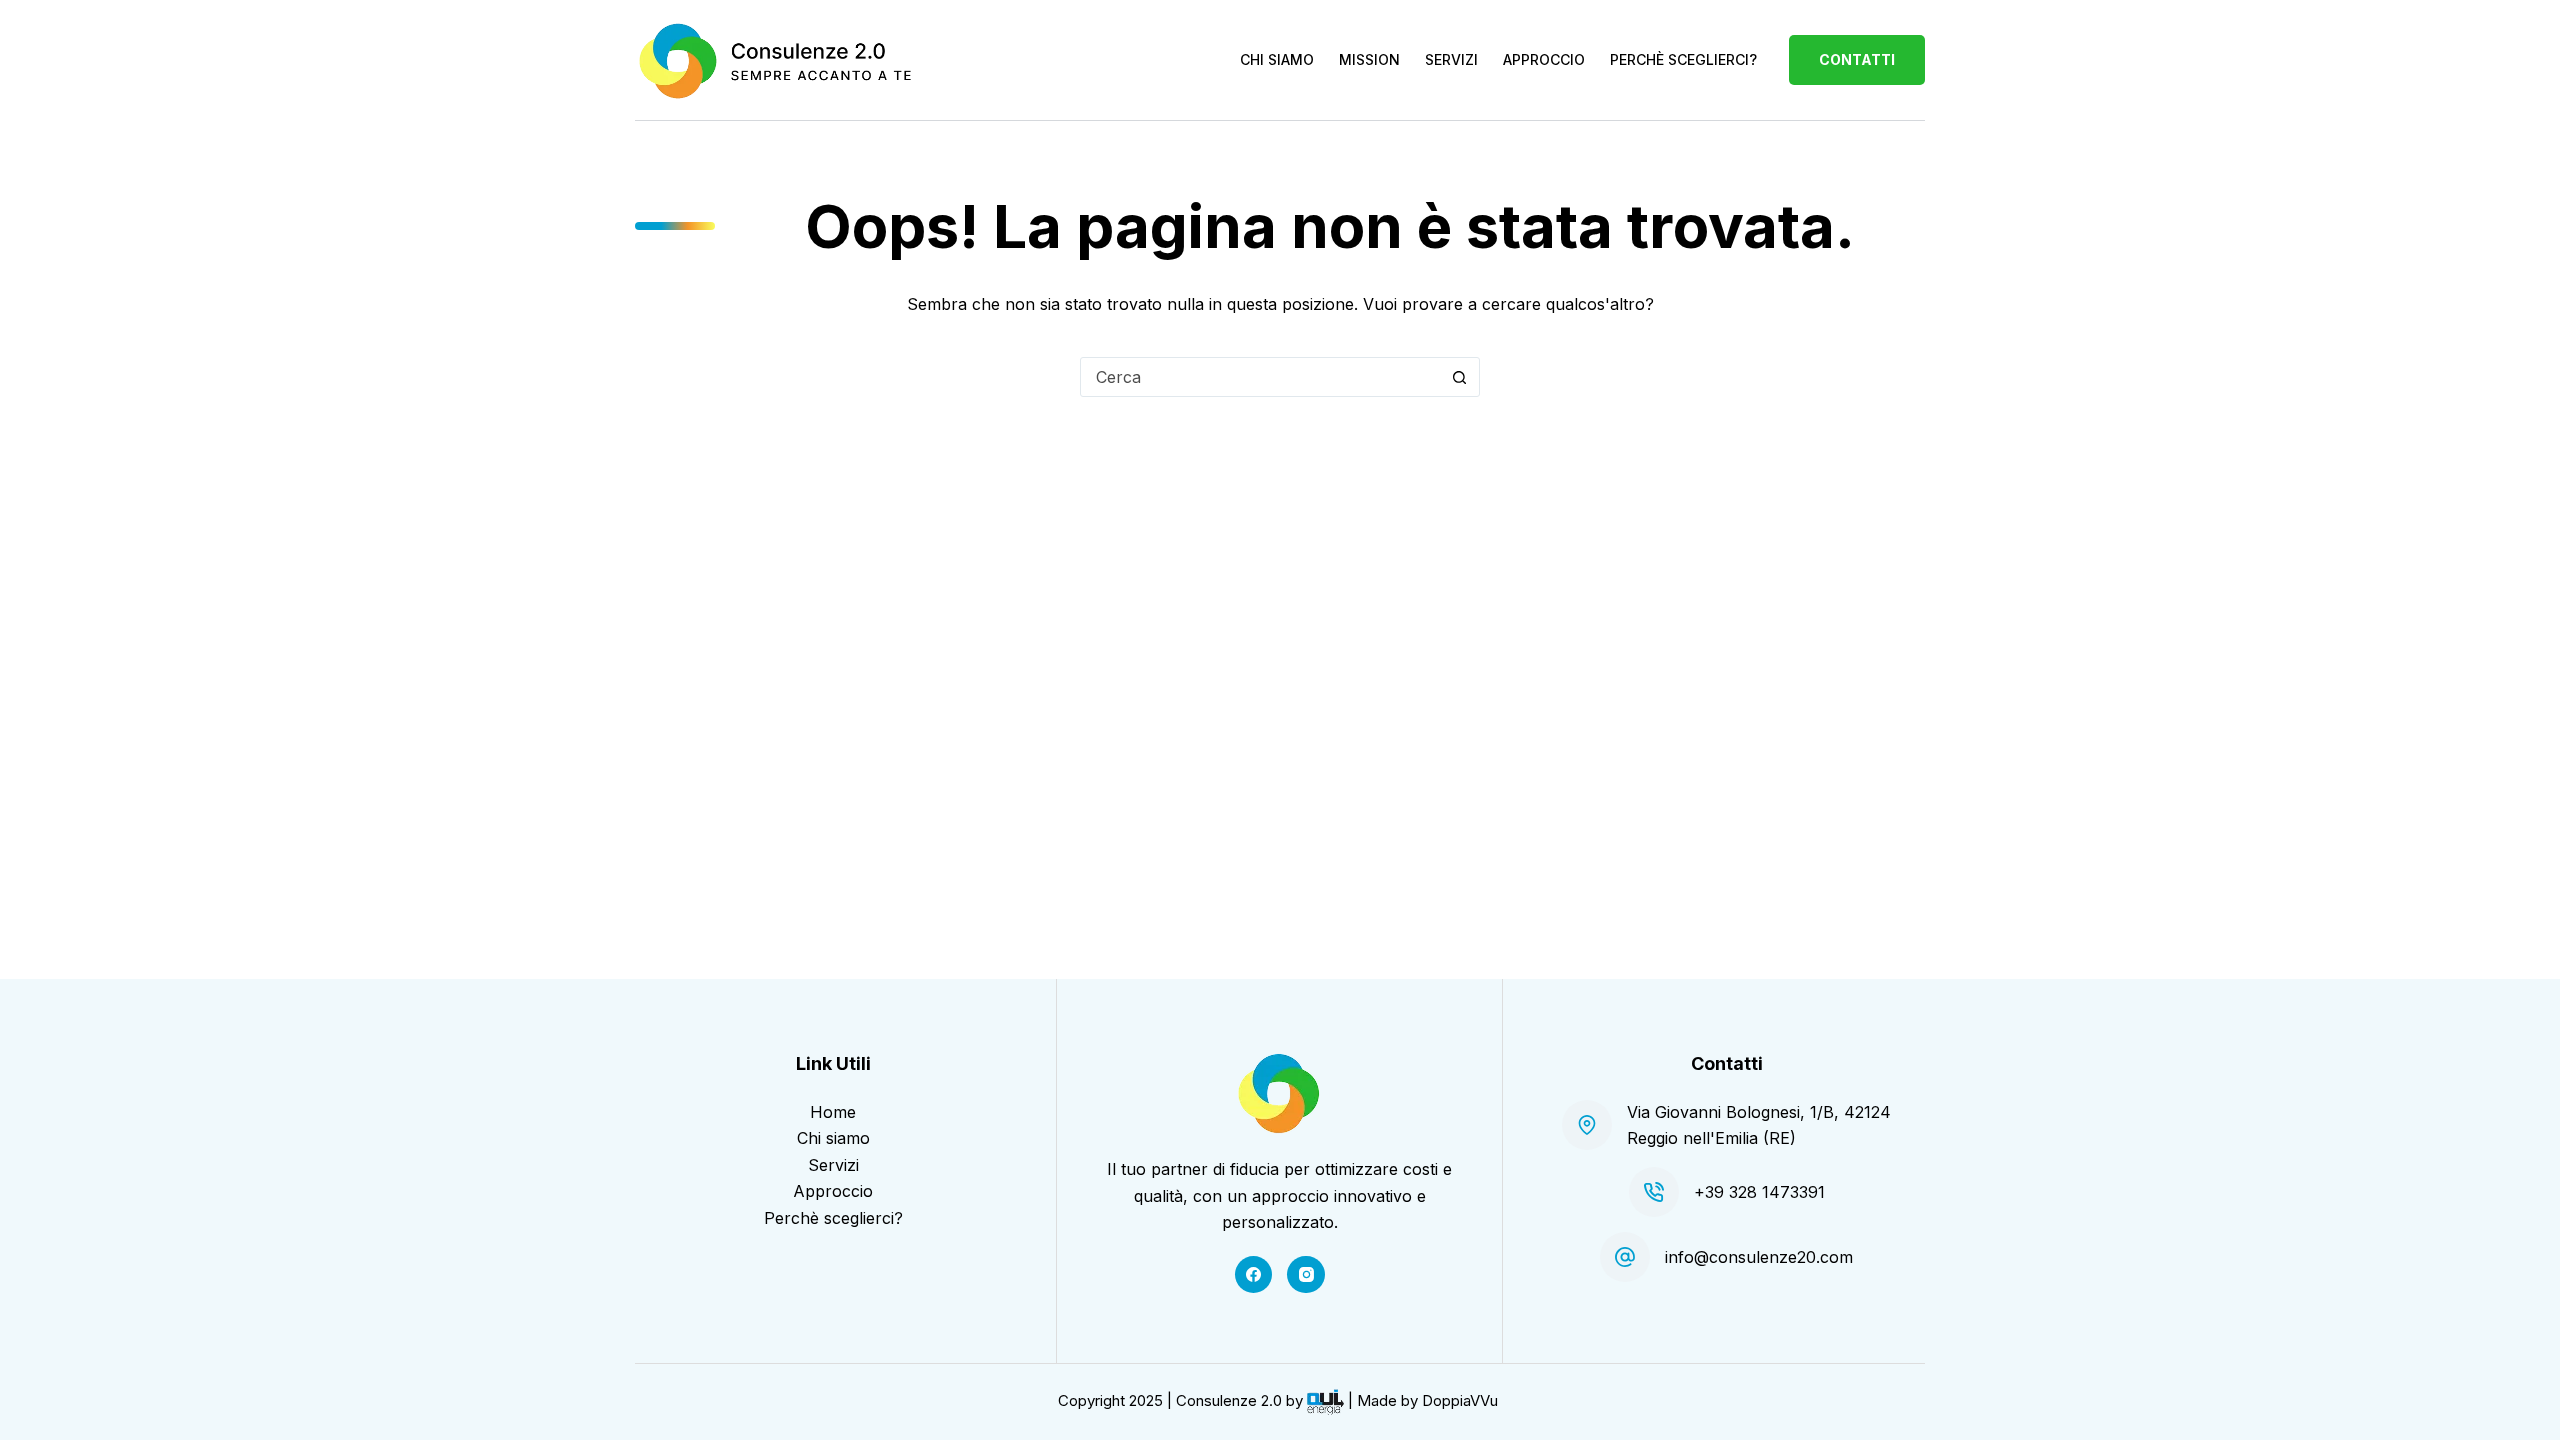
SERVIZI (1451, 59)
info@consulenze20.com (1759, 1257)
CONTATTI (1857, 59)
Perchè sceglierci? (833, 1218)
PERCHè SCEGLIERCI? (1683, 59)
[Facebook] (1254, 1275)
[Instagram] (1306, 1275)
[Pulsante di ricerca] (1459, 377)
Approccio (833, 1191)
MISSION (1369, 59)
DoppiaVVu (1460, 1400)
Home (833, 1112)
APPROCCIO (1544, 59)
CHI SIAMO (1277, 59)
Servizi (833, 1165)
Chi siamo (833, 1138)
